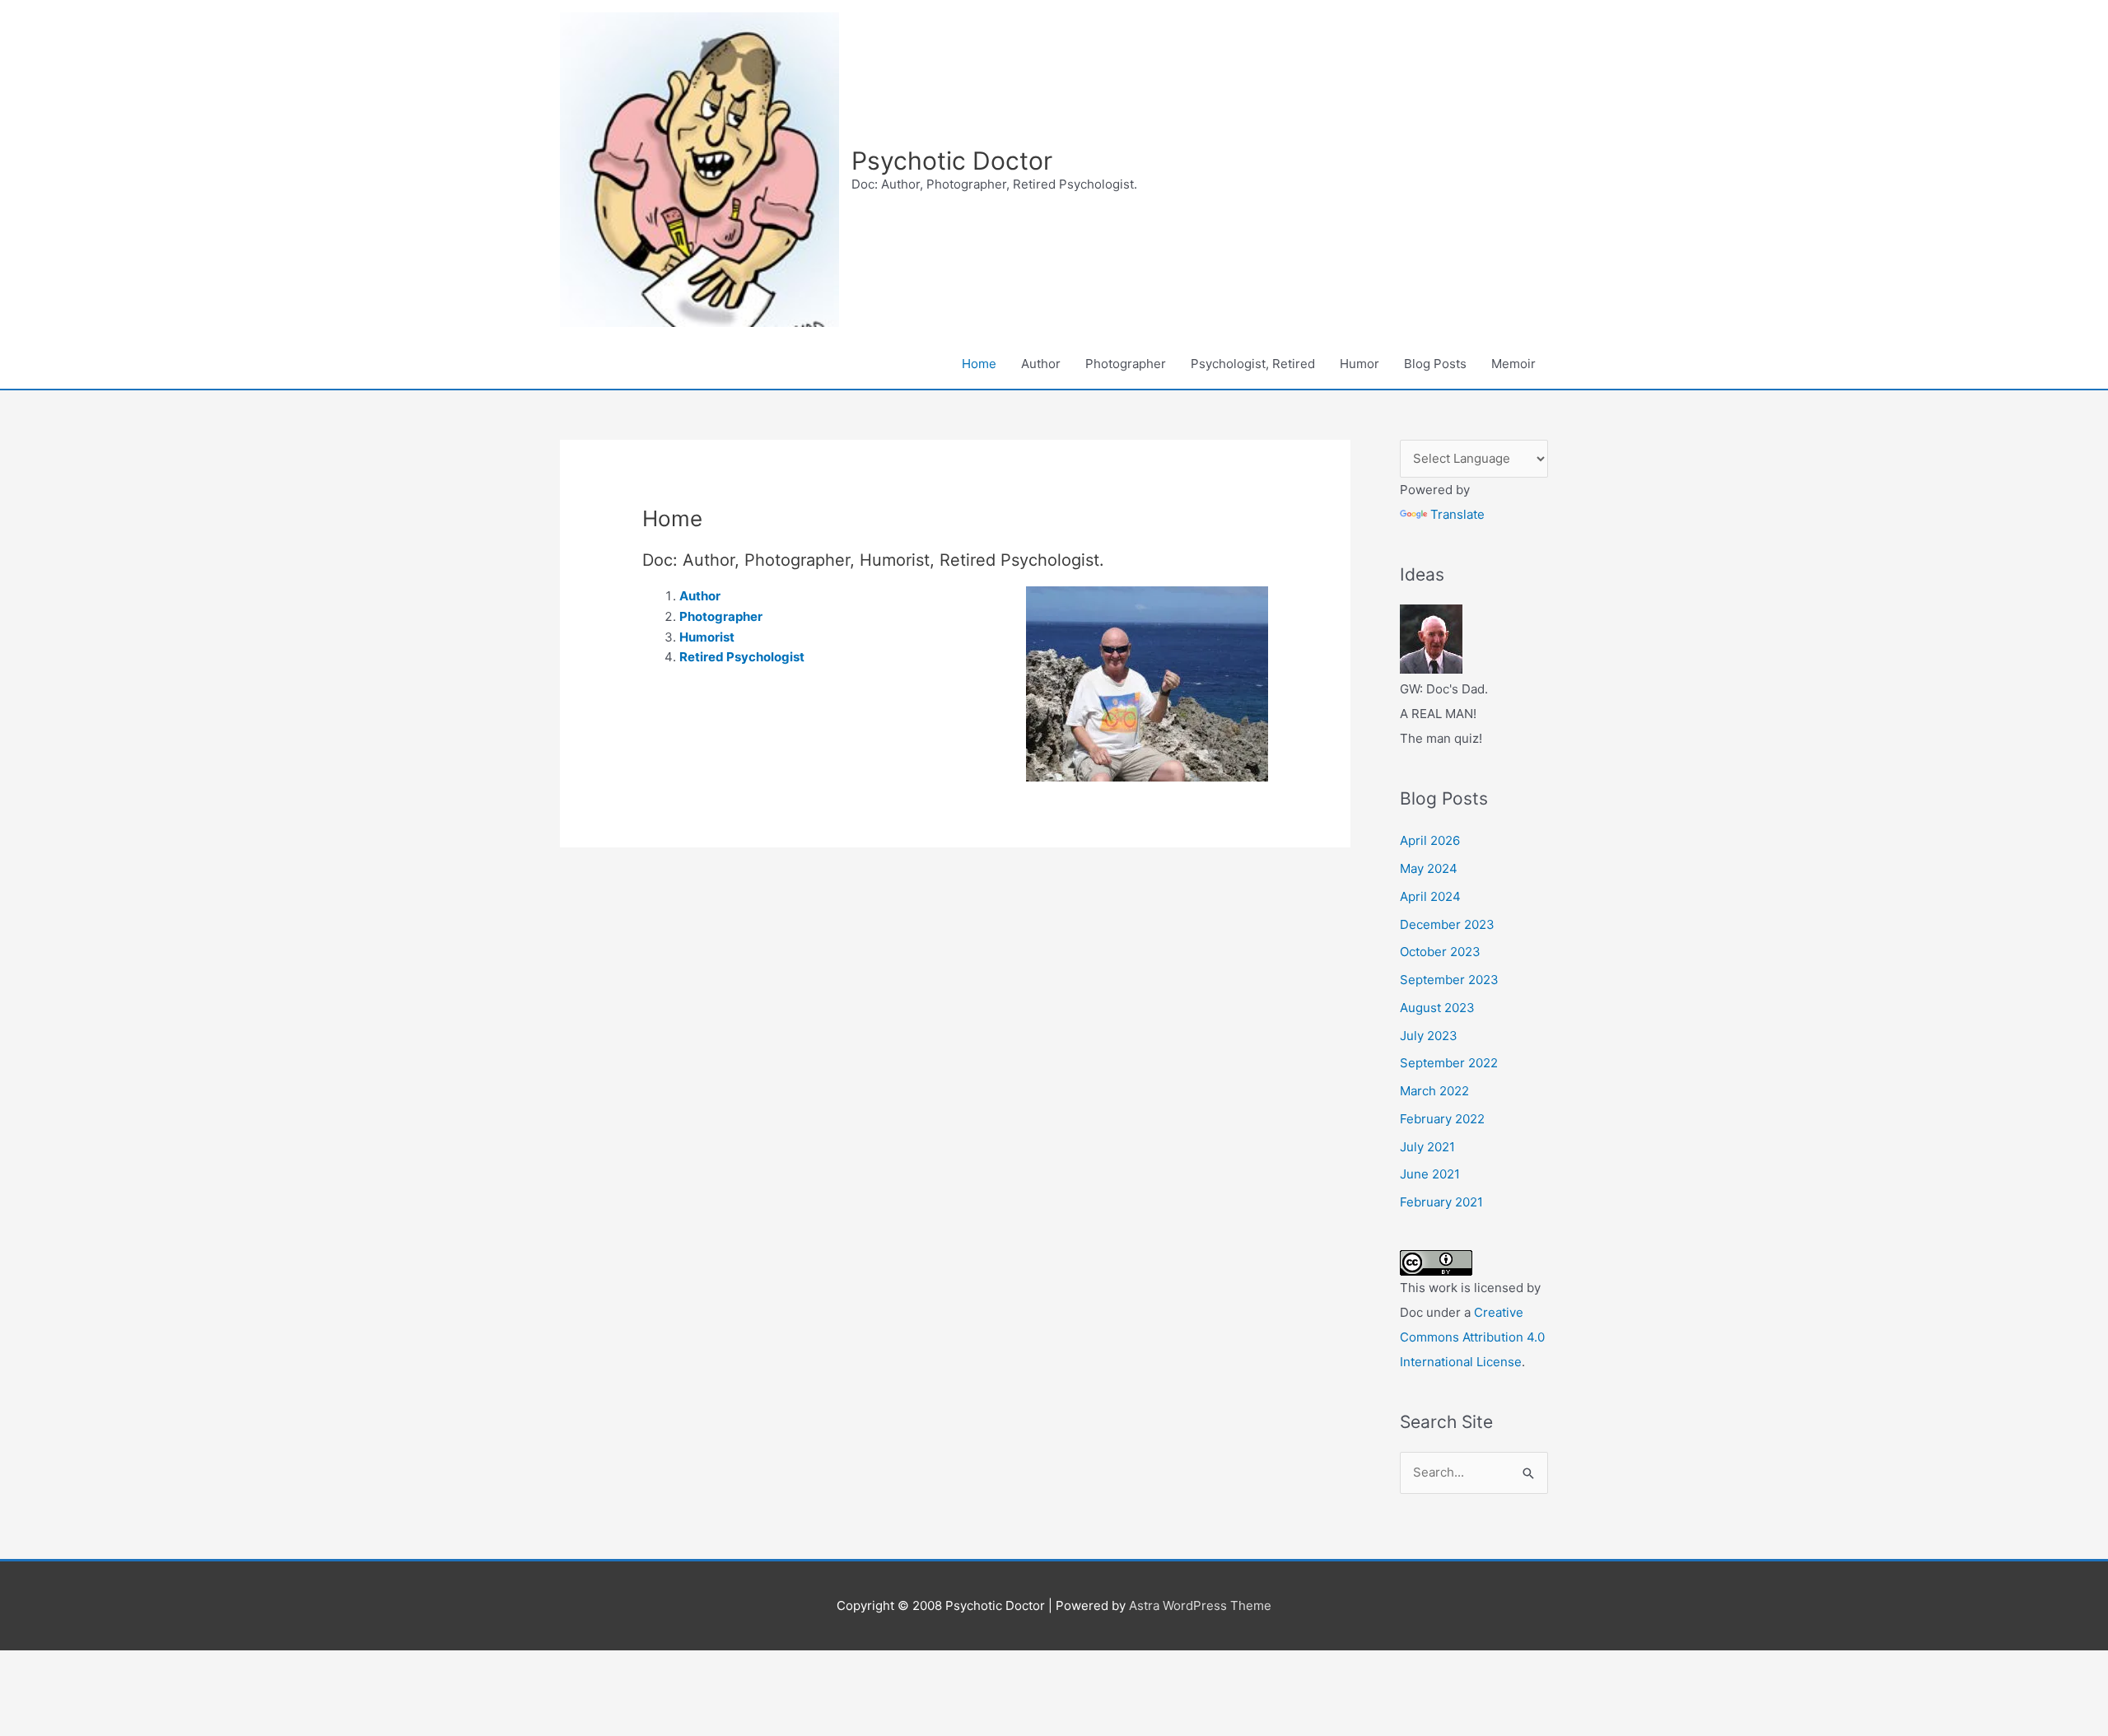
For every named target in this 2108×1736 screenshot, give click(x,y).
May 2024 (1429, 868)
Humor (1359, 364)
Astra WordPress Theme (1200, 1605)
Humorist (707, 637)
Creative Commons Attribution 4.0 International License (1472, 1337)
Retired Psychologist (742, 657)
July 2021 (1427, 1147)
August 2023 (1437, 1008)
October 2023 (1440, 952)
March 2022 (1434, 1091)
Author (1041, 364)
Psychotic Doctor (952, 161)
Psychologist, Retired (1253, 364)
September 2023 (1449, 980)
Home (979, 364)
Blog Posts (1435, 364)
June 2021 (1430, 1174)
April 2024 (1430, 896)
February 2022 (1442, 1119)
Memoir (1513, 364)
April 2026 (1430, 840)
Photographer (1126, 364)
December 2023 (1447, 924)
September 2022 (1449, 1063)
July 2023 (1429, 1036)
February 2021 (1441, 1202)
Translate (1457, 514)
